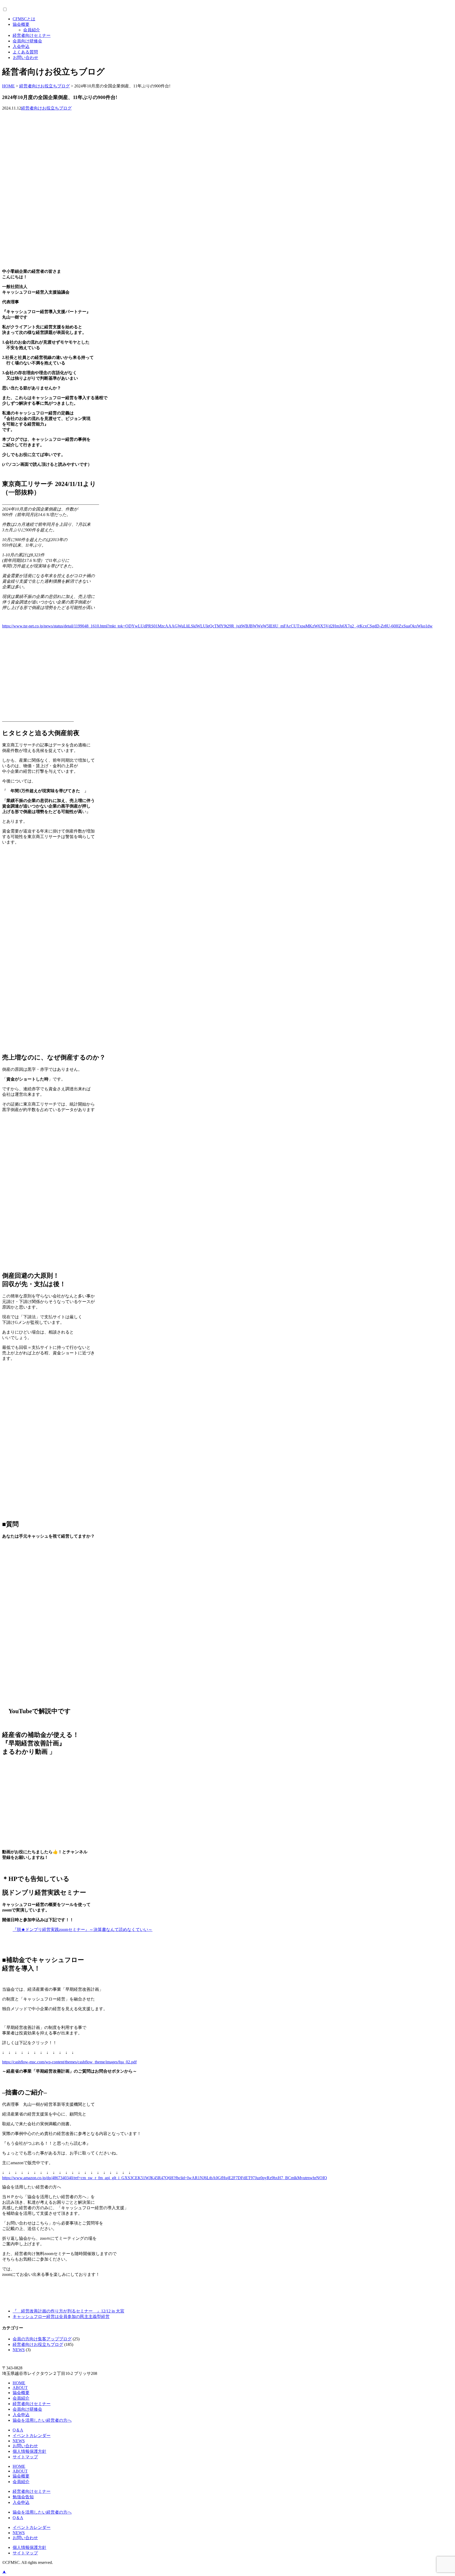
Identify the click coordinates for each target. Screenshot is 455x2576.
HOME (19, 2383)
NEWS (19, 2350)
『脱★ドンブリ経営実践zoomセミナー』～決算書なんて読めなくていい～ (83, 1929)
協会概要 (21, 24)
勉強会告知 (23, 2497)
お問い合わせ (26, 58)
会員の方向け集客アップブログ (42, 2339)
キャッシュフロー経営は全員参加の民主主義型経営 (61, 2317)
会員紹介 (32, 30)
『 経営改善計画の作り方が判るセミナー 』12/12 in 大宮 (68, 2311)
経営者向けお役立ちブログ (46, 108)
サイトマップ (25, 2457)
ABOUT (20, 2388)
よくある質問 (25, 52)
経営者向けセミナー (32, 35)
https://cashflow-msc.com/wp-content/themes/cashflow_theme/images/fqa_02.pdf (69, 2062)
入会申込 (21, 46)
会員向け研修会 (27, 41)
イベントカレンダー (32, 2436)
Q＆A (18, 2430)
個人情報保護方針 (29, 2451)
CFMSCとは (24, 19)
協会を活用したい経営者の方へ (42, 2420)
